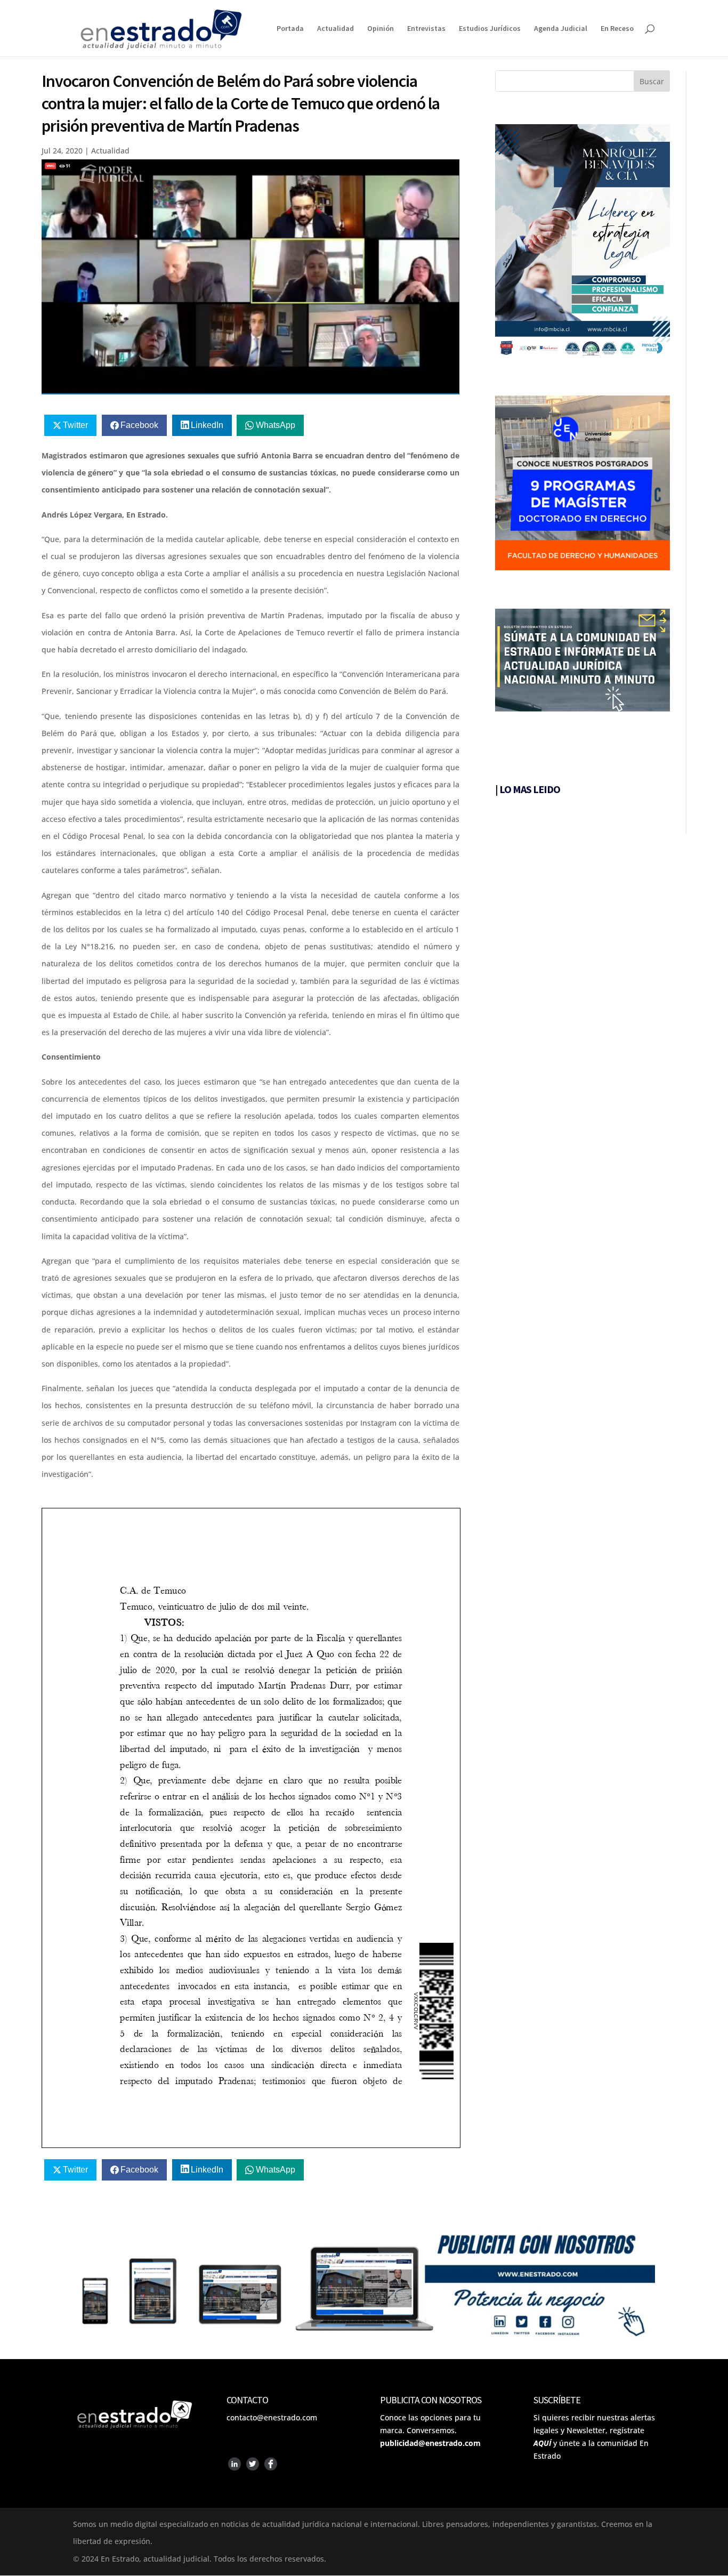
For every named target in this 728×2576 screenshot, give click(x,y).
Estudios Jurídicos (490, 29)
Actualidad (335, 29)
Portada (290, 29)
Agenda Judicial (561, 29)
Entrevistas (426, 29)
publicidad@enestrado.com (430, 2443)
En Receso (617, 29)
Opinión (381, 29)
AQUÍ (542, 2443)
